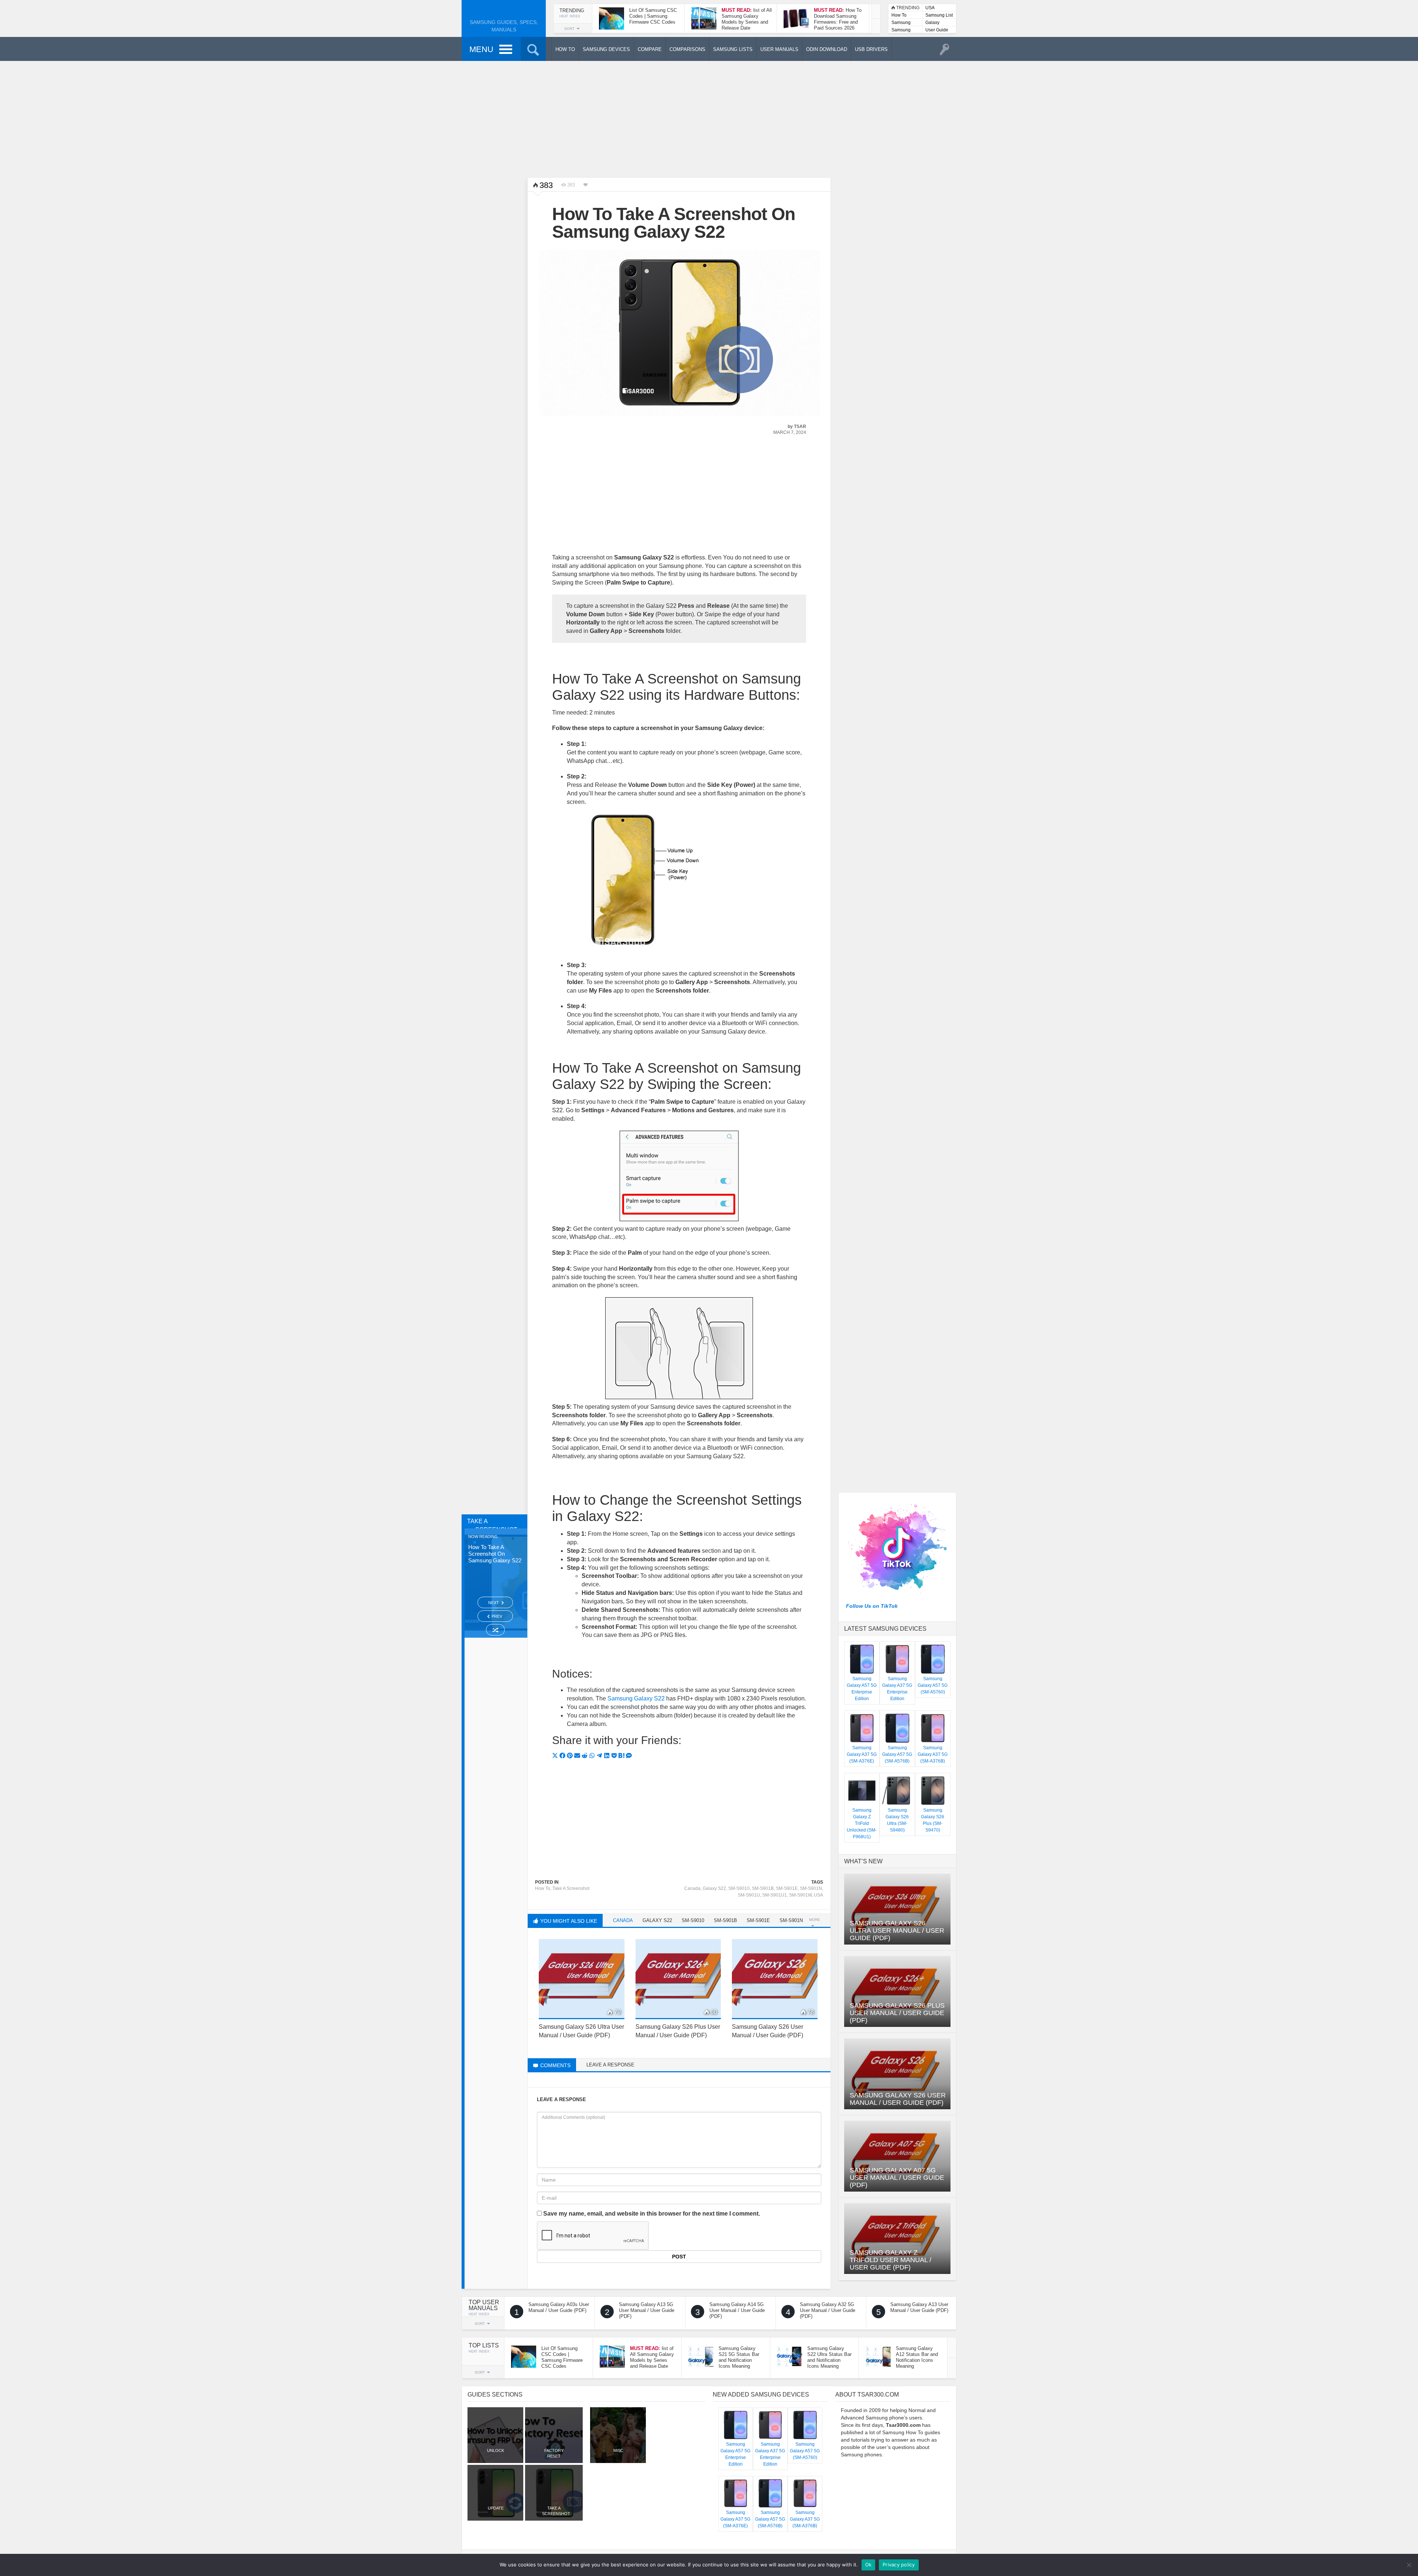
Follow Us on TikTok (872, 1606)
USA (930, 8)
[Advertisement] (709, 118)
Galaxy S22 (714, 1888)
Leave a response (610, 2065)
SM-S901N (811, 1888)
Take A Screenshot (571, 1888)
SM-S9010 (739, 1888)
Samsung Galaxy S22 (636, 1698)
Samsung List (939, 15)
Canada (692, 1888)
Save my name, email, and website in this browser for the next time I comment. (652, 2214)
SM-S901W (800, 1895)
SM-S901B (763, 1888)
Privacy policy (899, 2565)
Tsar (800, 427)
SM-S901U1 (775, 1895)
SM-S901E (787, 1888)
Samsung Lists (901, 23)
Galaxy (932, 23)
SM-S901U (749, 1895)
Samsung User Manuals (901, 30)
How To (899, 15)
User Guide (937, 30)
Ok (869, 2565)
